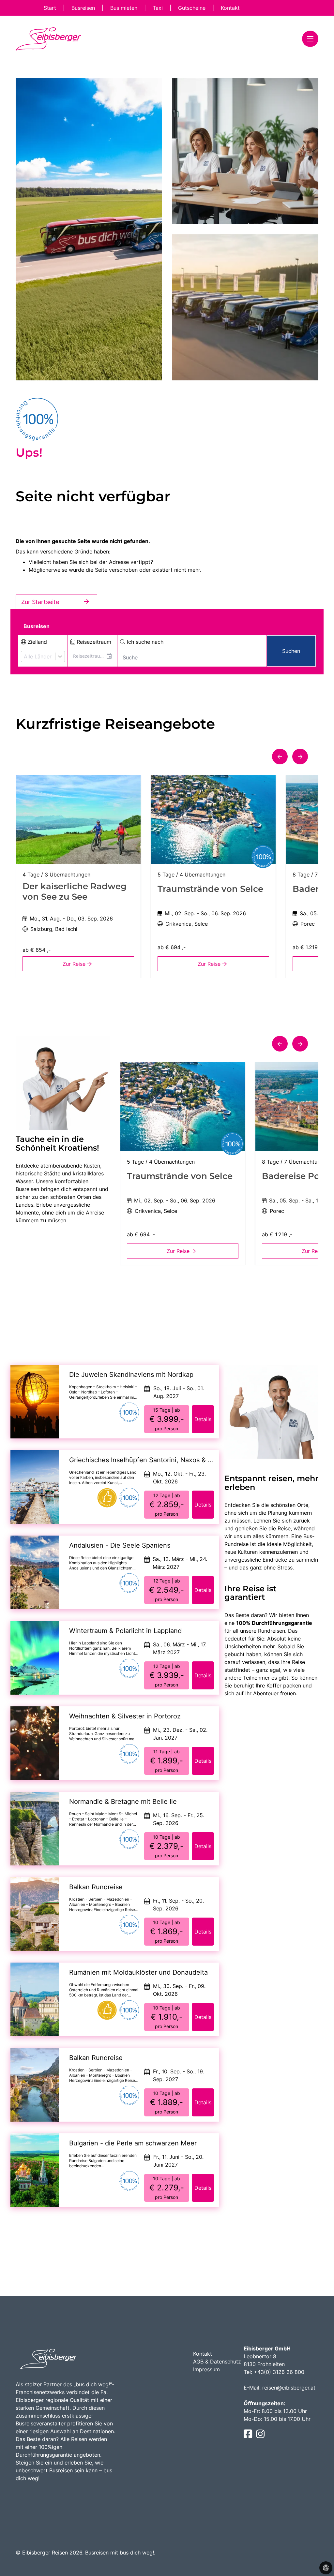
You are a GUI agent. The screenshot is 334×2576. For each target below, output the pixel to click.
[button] (280, 757)
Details (203, 1419)
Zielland (37, 642)
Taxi (159, 8)
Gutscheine (193, 8)
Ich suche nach (144, 642)
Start (51, 8)
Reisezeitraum (93, 642)
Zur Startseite (40, 602)
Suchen (291, 651)
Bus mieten (125, 8)
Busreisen (84, 8)
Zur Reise (75, 964)
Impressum (206, 2369)
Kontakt (230, 8)
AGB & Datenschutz (217, 2362)
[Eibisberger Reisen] (48, 39)
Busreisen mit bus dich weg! (120, 2553)
